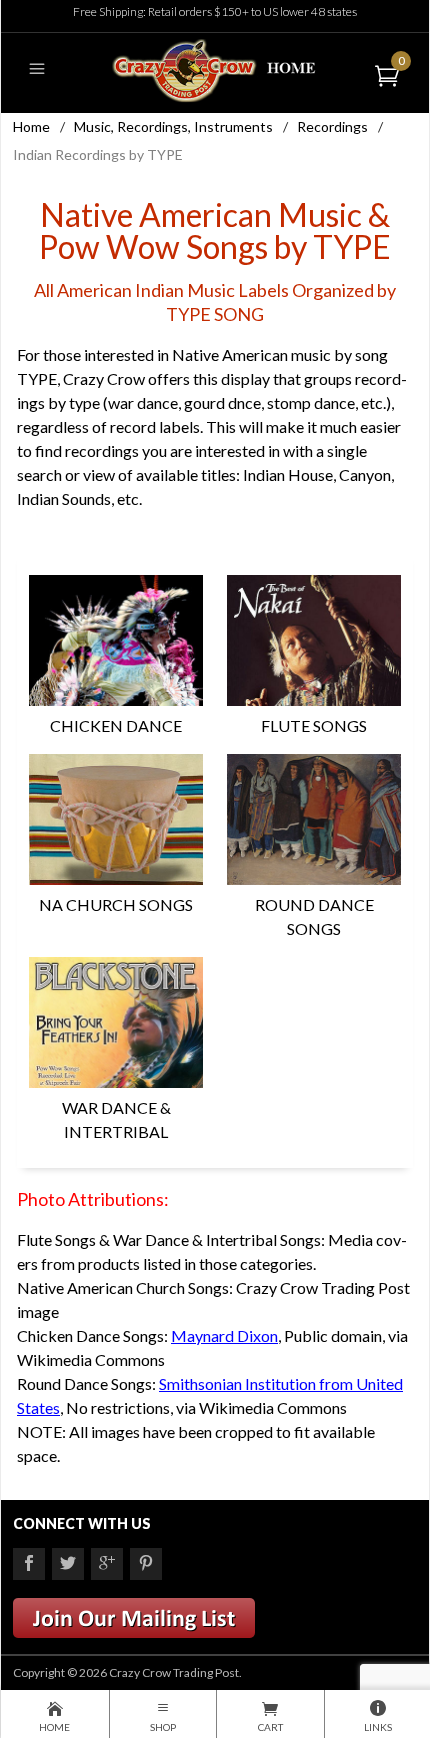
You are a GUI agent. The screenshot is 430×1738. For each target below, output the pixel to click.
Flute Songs (314, 725)
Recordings (332, 126)
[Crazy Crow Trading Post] (214, 68)
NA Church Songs (116, 904)
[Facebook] (29, 1564)
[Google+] (107, 1564)
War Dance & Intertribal (116, 1119)
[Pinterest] (146, 1564)
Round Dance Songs (314, 916)
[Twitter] (68, 1564)
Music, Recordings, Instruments (173, 126)
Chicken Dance (116, 725)
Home (31, 126)
